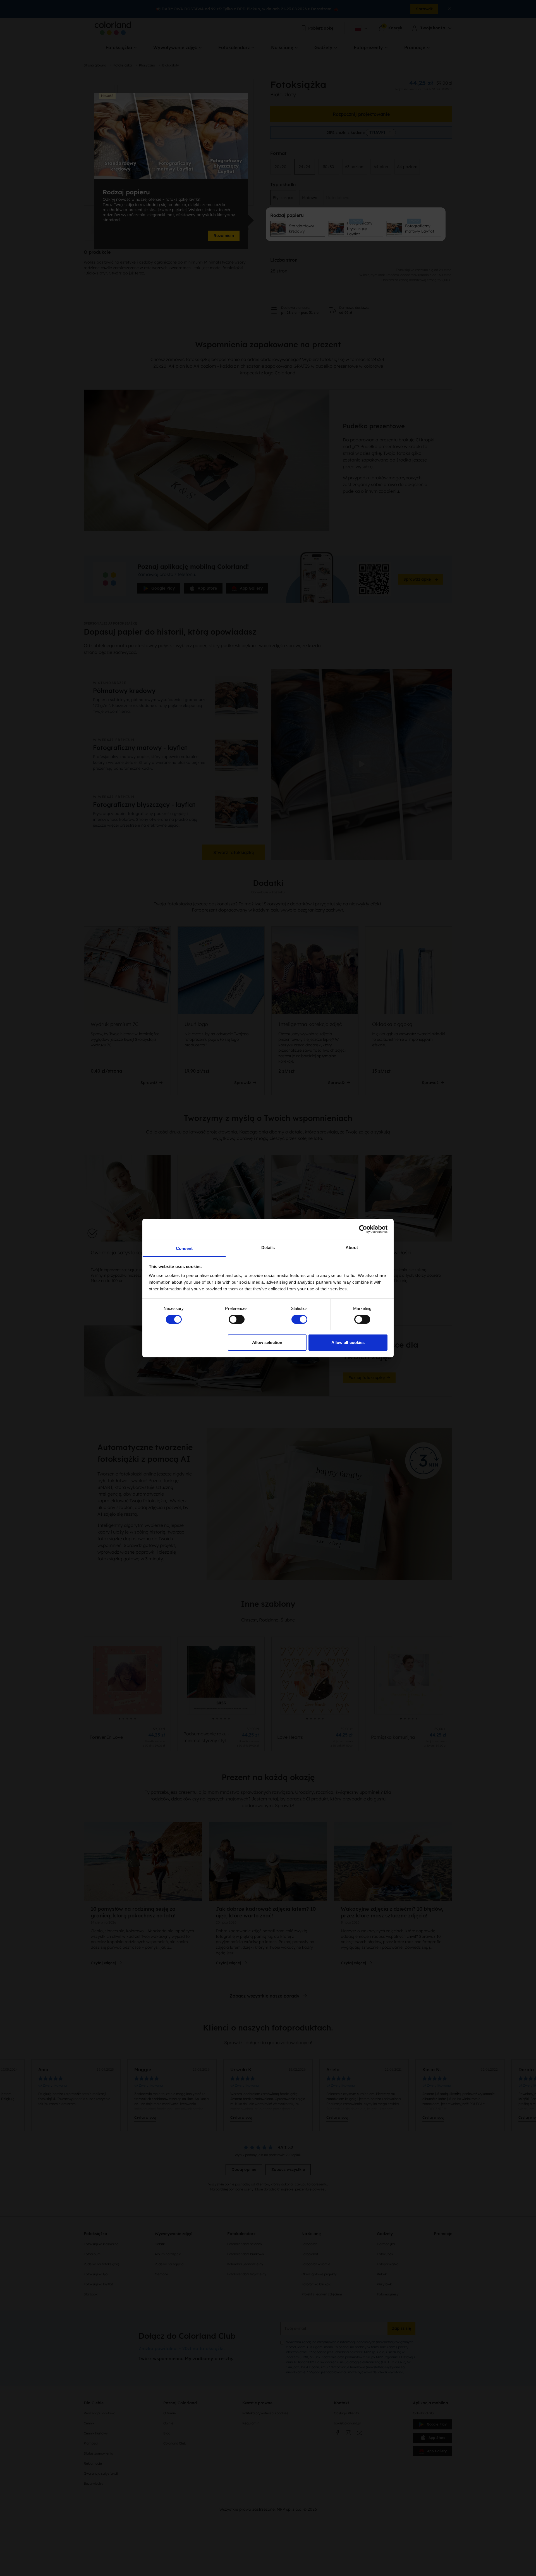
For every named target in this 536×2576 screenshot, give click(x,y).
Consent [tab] (184, 1248)
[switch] (237, 1319)
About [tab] (352, 1247)
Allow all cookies (348, 1342)
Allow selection (267, 1342)
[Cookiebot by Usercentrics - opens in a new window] (363, 1229)
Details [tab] (268, 1247)
